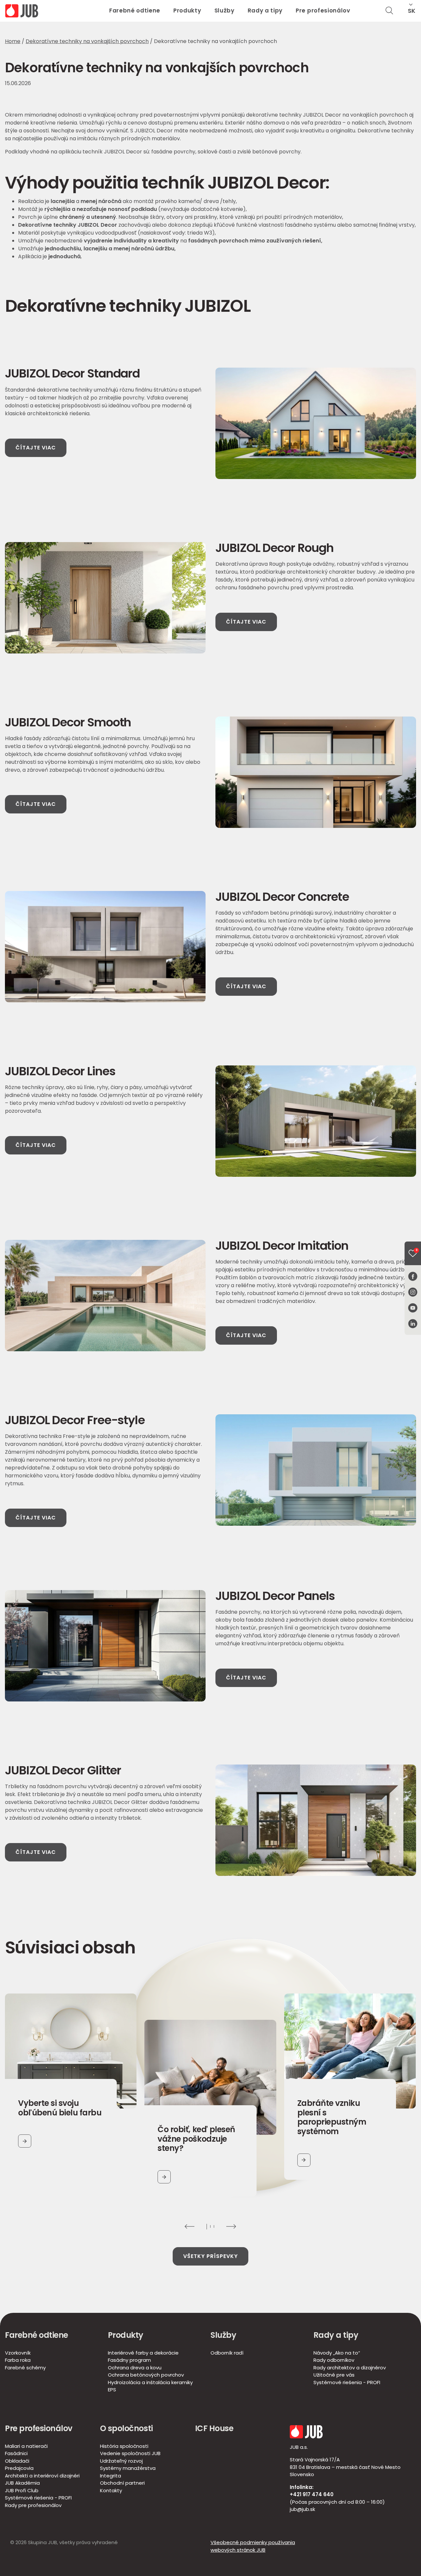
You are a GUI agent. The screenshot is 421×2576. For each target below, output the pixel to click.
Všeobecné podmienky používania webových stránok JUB (253, 2546)
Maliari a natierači (26, 2446)
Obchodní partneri (122, 2483)
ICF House (214, 2428)
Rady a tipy (265, 11)
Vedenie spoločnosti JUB (130, 2453)
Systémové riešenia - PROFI (347, 2382)
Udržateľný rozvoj (121, 2461)
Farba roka (18, 2360)
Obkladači (17, 2461)
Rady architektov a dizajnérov (350, 2368)
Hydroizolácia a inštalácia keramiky (150, 2382)
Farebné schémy (25, 2368)
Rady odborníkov (334, 2360)
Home (13, 41)
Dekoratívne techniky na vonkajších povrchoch (87, 41)
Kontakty (111, 2490)
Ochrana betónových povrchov (146, 2375)
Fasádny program (129, 2360)
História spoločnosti (124, 2446)
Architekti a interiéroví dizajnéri (42, 2476)
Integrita (111, 2476)
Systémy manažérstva (128, 2468)
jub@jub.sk (302, 2509)
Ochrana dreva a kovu (135, 2368)
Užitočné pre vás (334, 2375)
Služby (224, 11)
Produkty (187, 11)
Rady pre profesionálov (33, 2505)
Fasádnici (16, 2453)
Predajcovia (19, 2468)
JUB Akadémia (22, 2483)
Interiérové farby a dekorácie (143, 2353)
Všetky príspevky (210, 2256)
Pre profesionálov (323, 11)
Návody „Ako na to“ (337, 2353)
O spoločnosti (126, 2428)
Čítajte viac (36, 448)
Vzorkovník (18, 2353)
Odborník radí (227, 2353)
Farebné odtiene (135, 11)
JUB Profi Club (22, 2490)
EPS (112, 2390)
